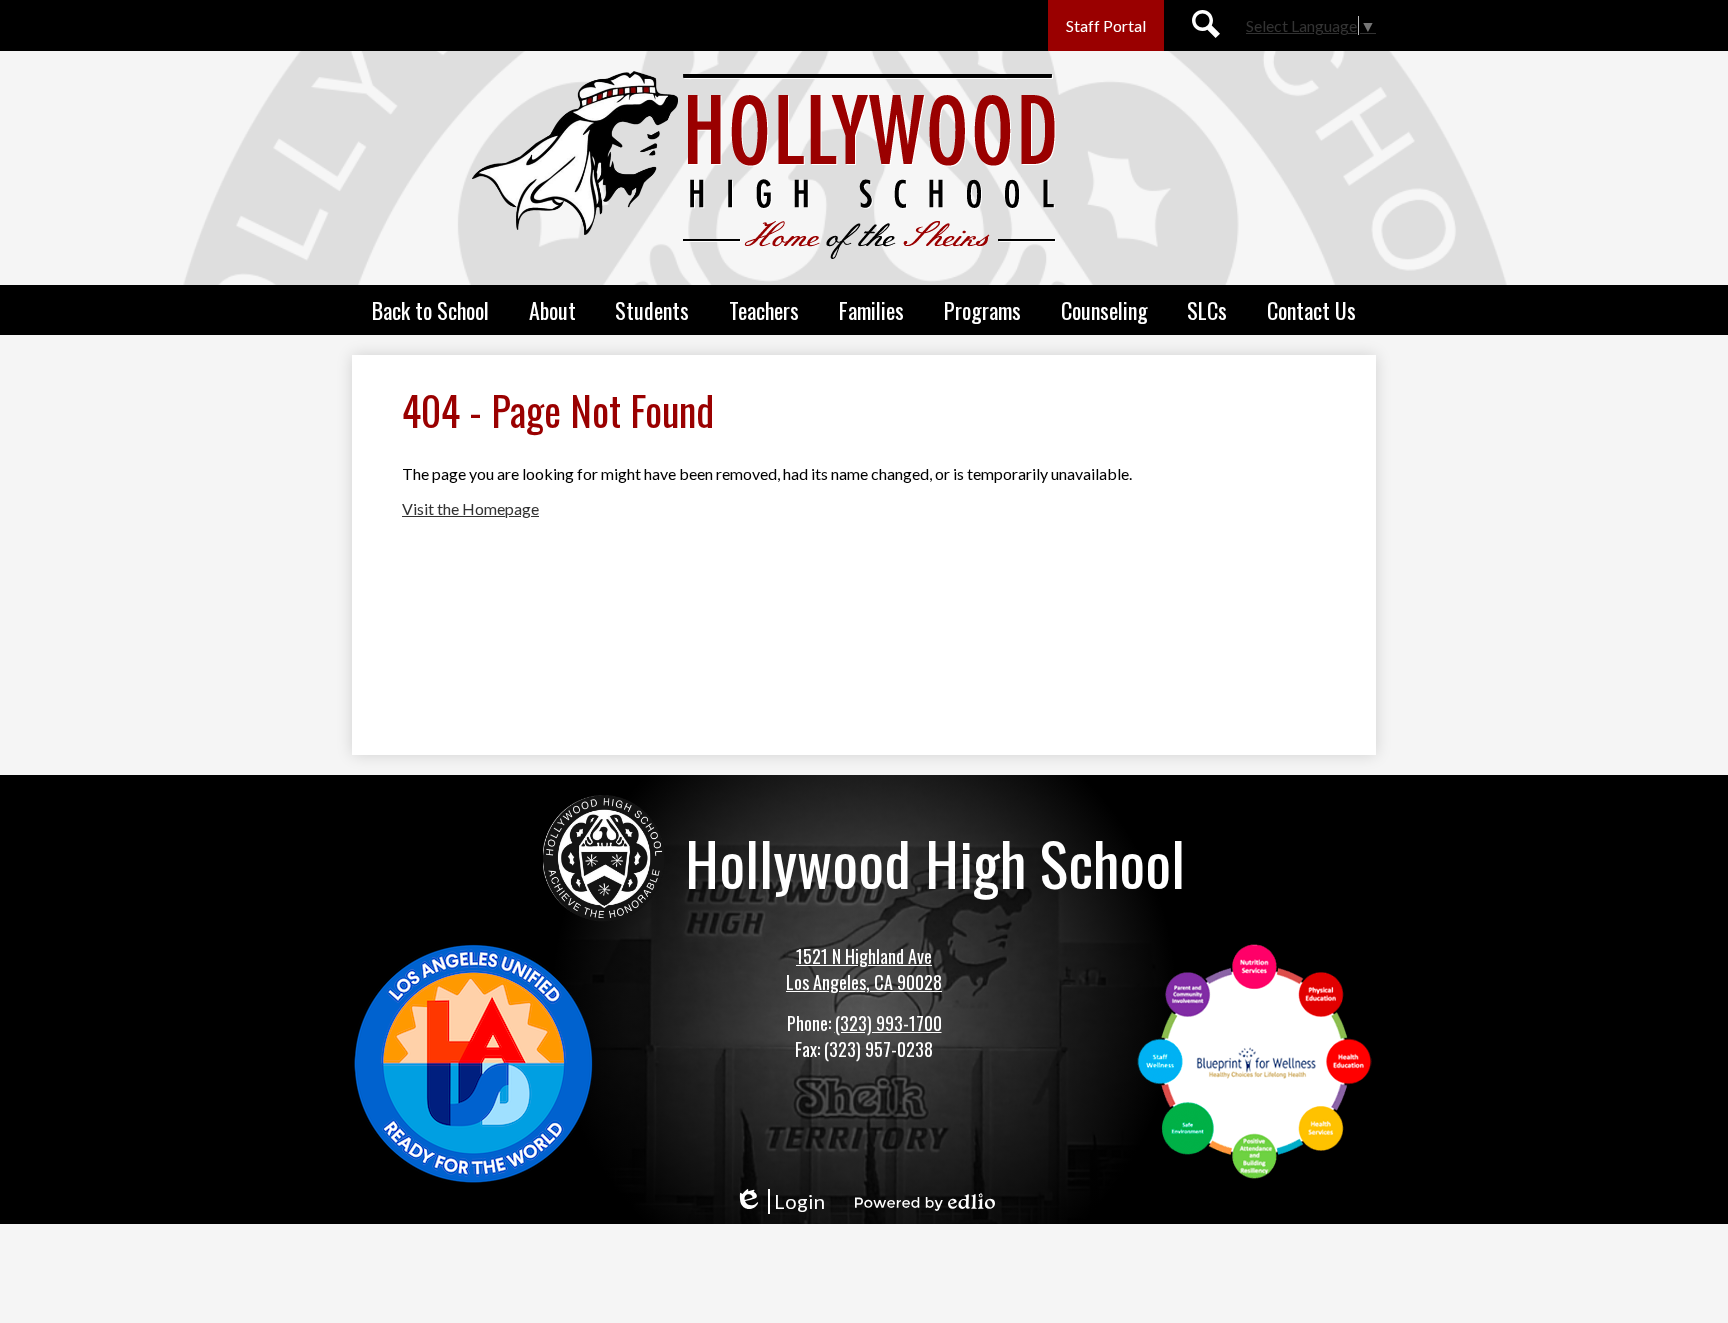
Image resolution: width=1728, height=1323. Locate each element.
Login (779, 1201)
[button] (430, 310)
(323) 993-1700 (888, 1023)
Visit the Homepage (470, 508)
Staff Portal (1106, 25)
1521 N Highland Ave (864, 956)
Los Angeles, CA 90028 (864, 982)
